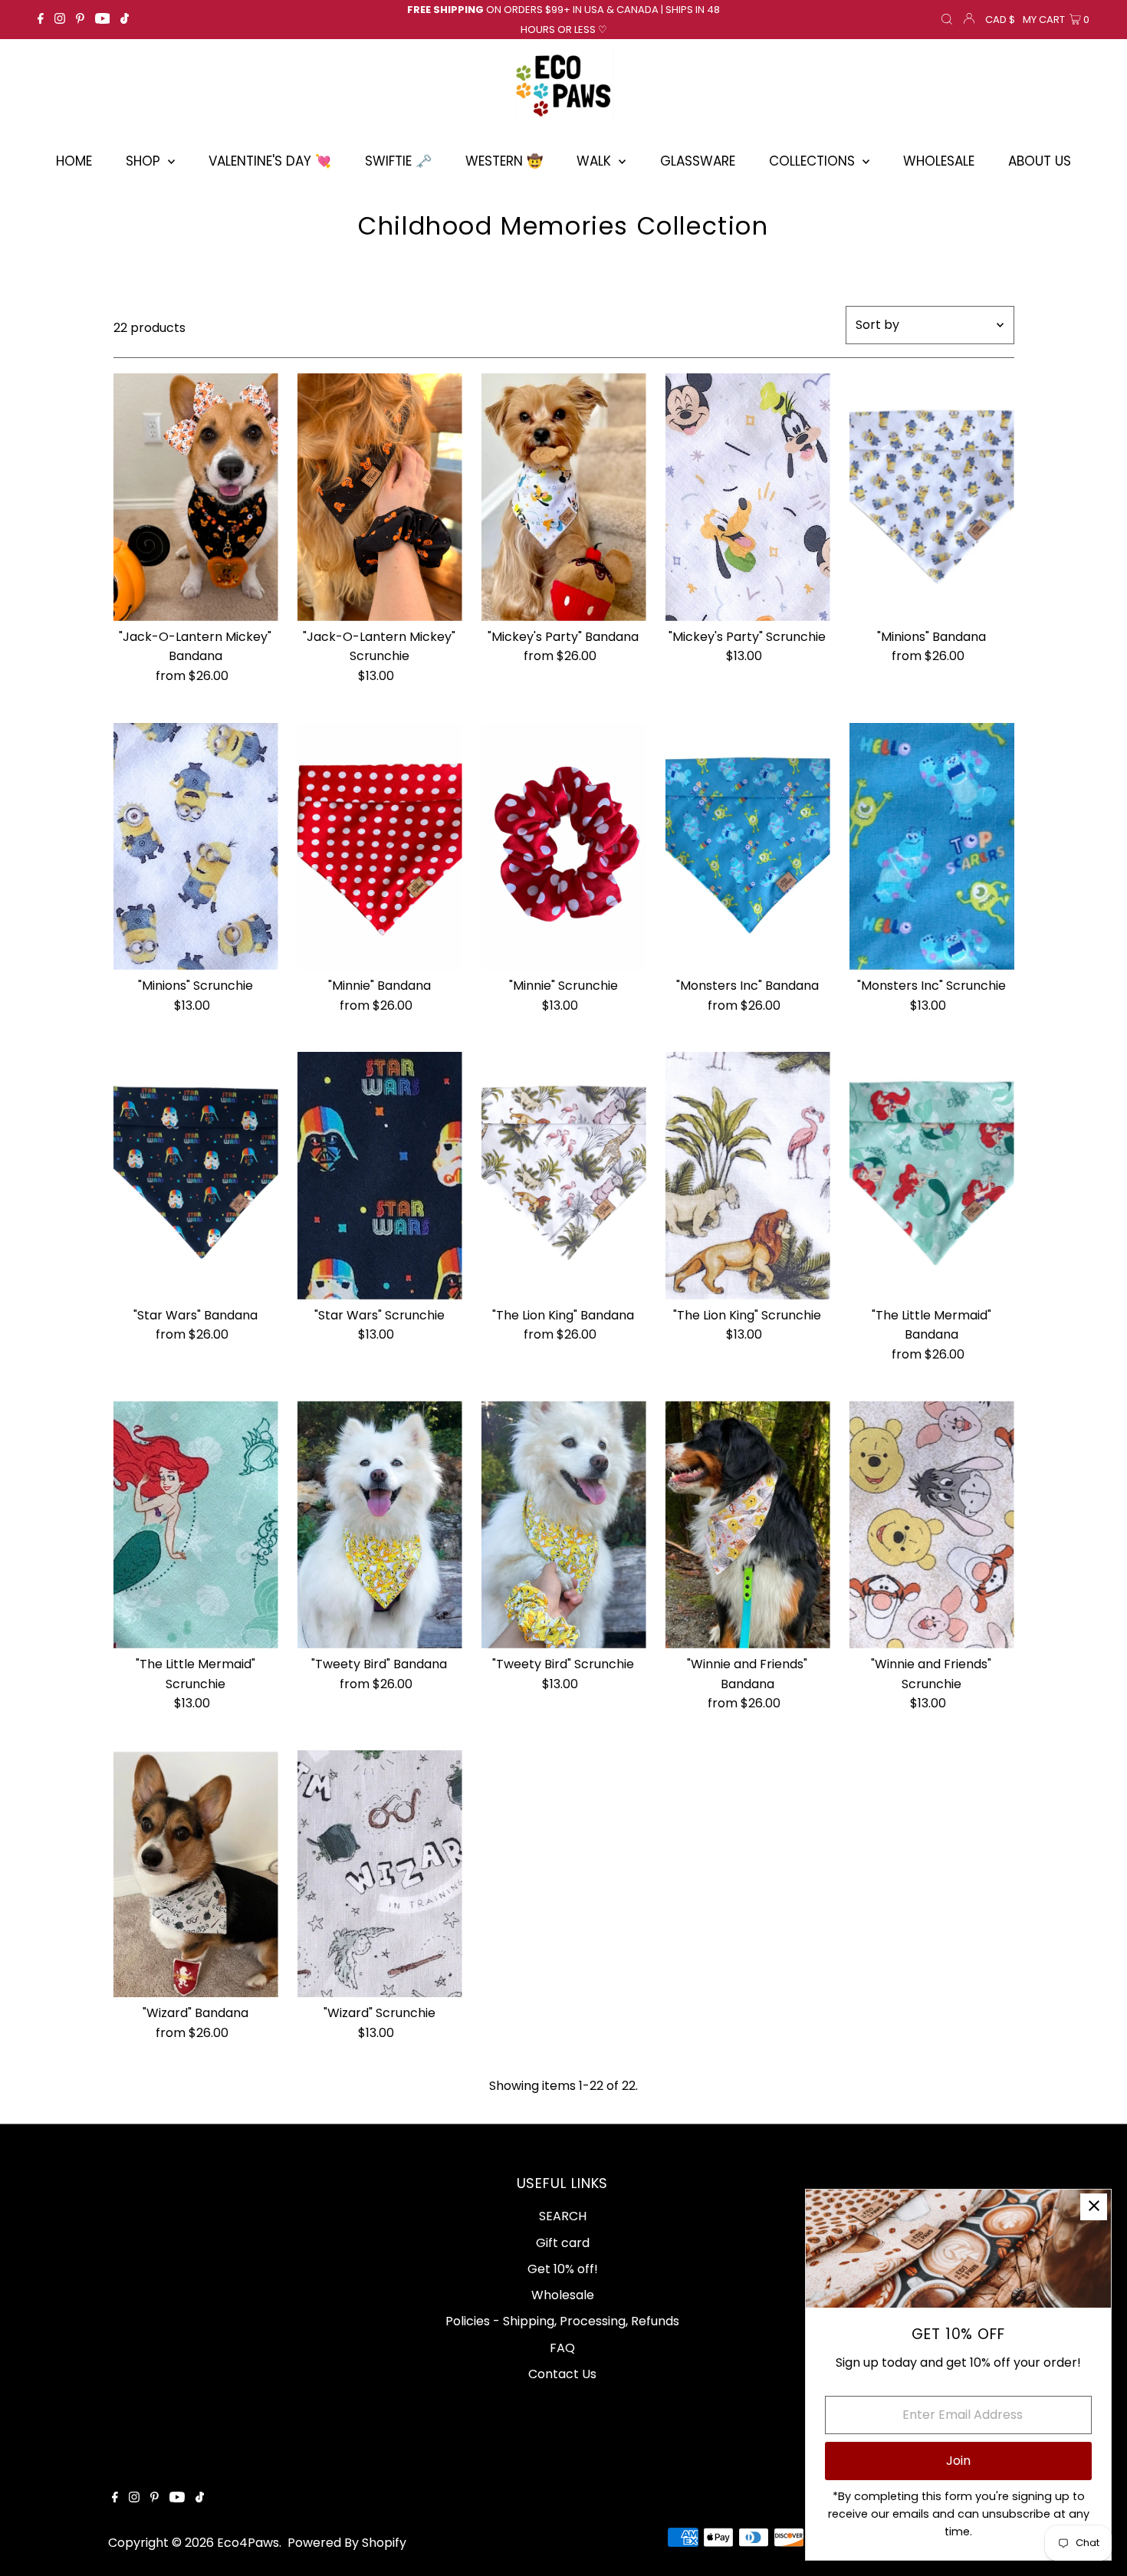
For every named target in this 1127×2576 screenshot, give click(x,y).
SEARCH (563, 2216)
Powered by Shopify (347, 2543)
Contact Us (562, 2374)
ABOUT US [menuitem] (1040, 161)
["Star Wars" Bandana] (196, 1176)
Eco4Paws (248, 2543)
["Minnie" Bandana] (380, 847)
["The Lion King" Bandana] (564, 1176)
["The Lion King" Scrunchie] (748, 1176)
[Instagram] (60, 20)
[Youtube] (103, 20)
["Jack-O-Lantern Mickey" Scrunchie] (380, 497)
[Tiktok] (125, 20)
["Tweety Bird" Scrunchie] (564, 1525)
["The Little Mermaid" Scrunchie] (196, 1525)
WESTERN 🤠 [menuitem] (504, 161)
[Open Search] (947, 20)
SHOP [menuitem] (145, 161)
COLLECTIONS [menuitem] (814, 161)
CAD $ (1000, 20)
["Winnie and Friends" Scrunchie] (932, 1525)
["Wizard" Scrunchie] (380, 1874)
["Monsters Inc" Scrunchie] (932, 847)
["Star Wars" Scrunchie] (380, 1176)
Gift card (563, 2243)
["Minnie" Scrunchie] (564, 847)
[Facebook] (41, 20)
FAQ (562, 2348)
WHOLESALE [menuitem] (939, 161)
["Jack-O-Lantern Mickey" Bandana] (196, 497)
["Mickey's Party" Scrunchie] (748, 497)
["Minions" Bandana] (932, 497)
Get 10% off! (563, 2269)
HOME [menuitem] (74, 161)
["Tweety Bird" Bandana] (380, 1525)
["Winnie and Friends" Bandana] (748, 1525)
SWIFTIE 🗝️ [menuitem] (398, 161)
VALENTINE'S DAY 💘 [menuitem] (270, 161)
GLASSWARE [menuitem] (698, 161)
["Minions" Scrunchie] (196, 847)
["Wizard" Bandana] (196, 1874)
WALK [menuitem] (596, 161)
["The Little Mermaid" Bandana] (932, 1176)
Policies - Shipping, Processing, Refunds (562, 2321)
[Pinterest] (80, 20)
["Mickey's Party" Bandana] (564, 497)
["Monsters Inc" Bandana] (748, 847)
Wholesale (563, 2295)
